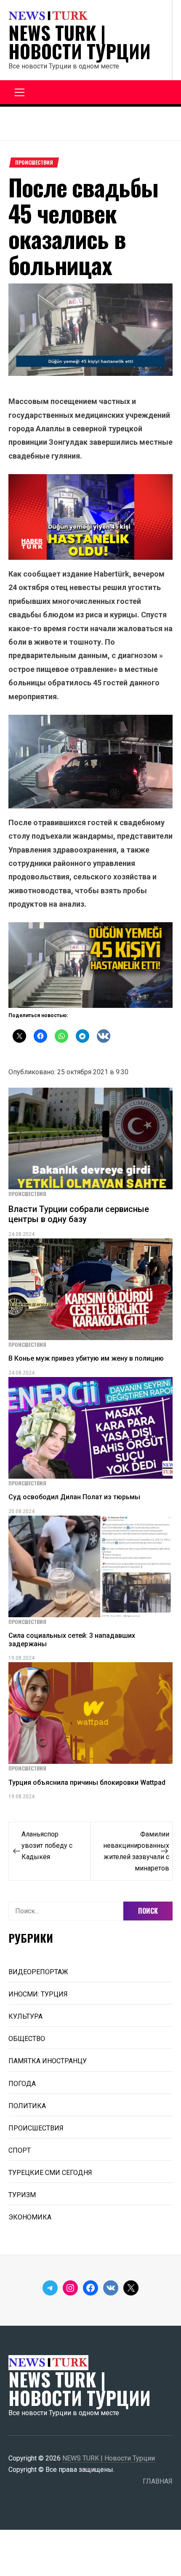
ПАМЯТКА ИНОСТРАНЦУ (48, 2061)
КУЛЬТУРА (25, 2016)
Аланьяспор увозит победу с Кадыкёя (47, 1845)
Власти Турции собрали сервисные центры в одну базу (79, 1214)
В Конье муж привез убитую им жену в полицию (86, 1358)
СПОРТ (20, 2150)
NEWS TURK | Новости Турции (80, 42)
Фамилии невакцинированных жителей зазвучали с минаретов (136, 1851)
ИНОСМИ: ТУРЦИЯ (38, 1994)
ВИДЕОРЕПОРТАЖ (38, 1972)
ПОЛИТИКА (27, 2106)
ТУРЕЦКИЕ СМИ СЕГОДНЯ (50, 2173)
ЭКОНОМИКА (30, 2217)
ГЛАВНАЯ (158, 2481)
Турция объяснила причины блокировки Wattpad (87, 1782)
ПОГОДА (22, 2084)
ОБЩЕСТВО (27, 2039)
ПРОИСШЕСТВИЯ (34, 163)
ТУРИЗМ (22, 2195)
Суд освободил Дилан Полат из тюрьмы (74, 1497)
